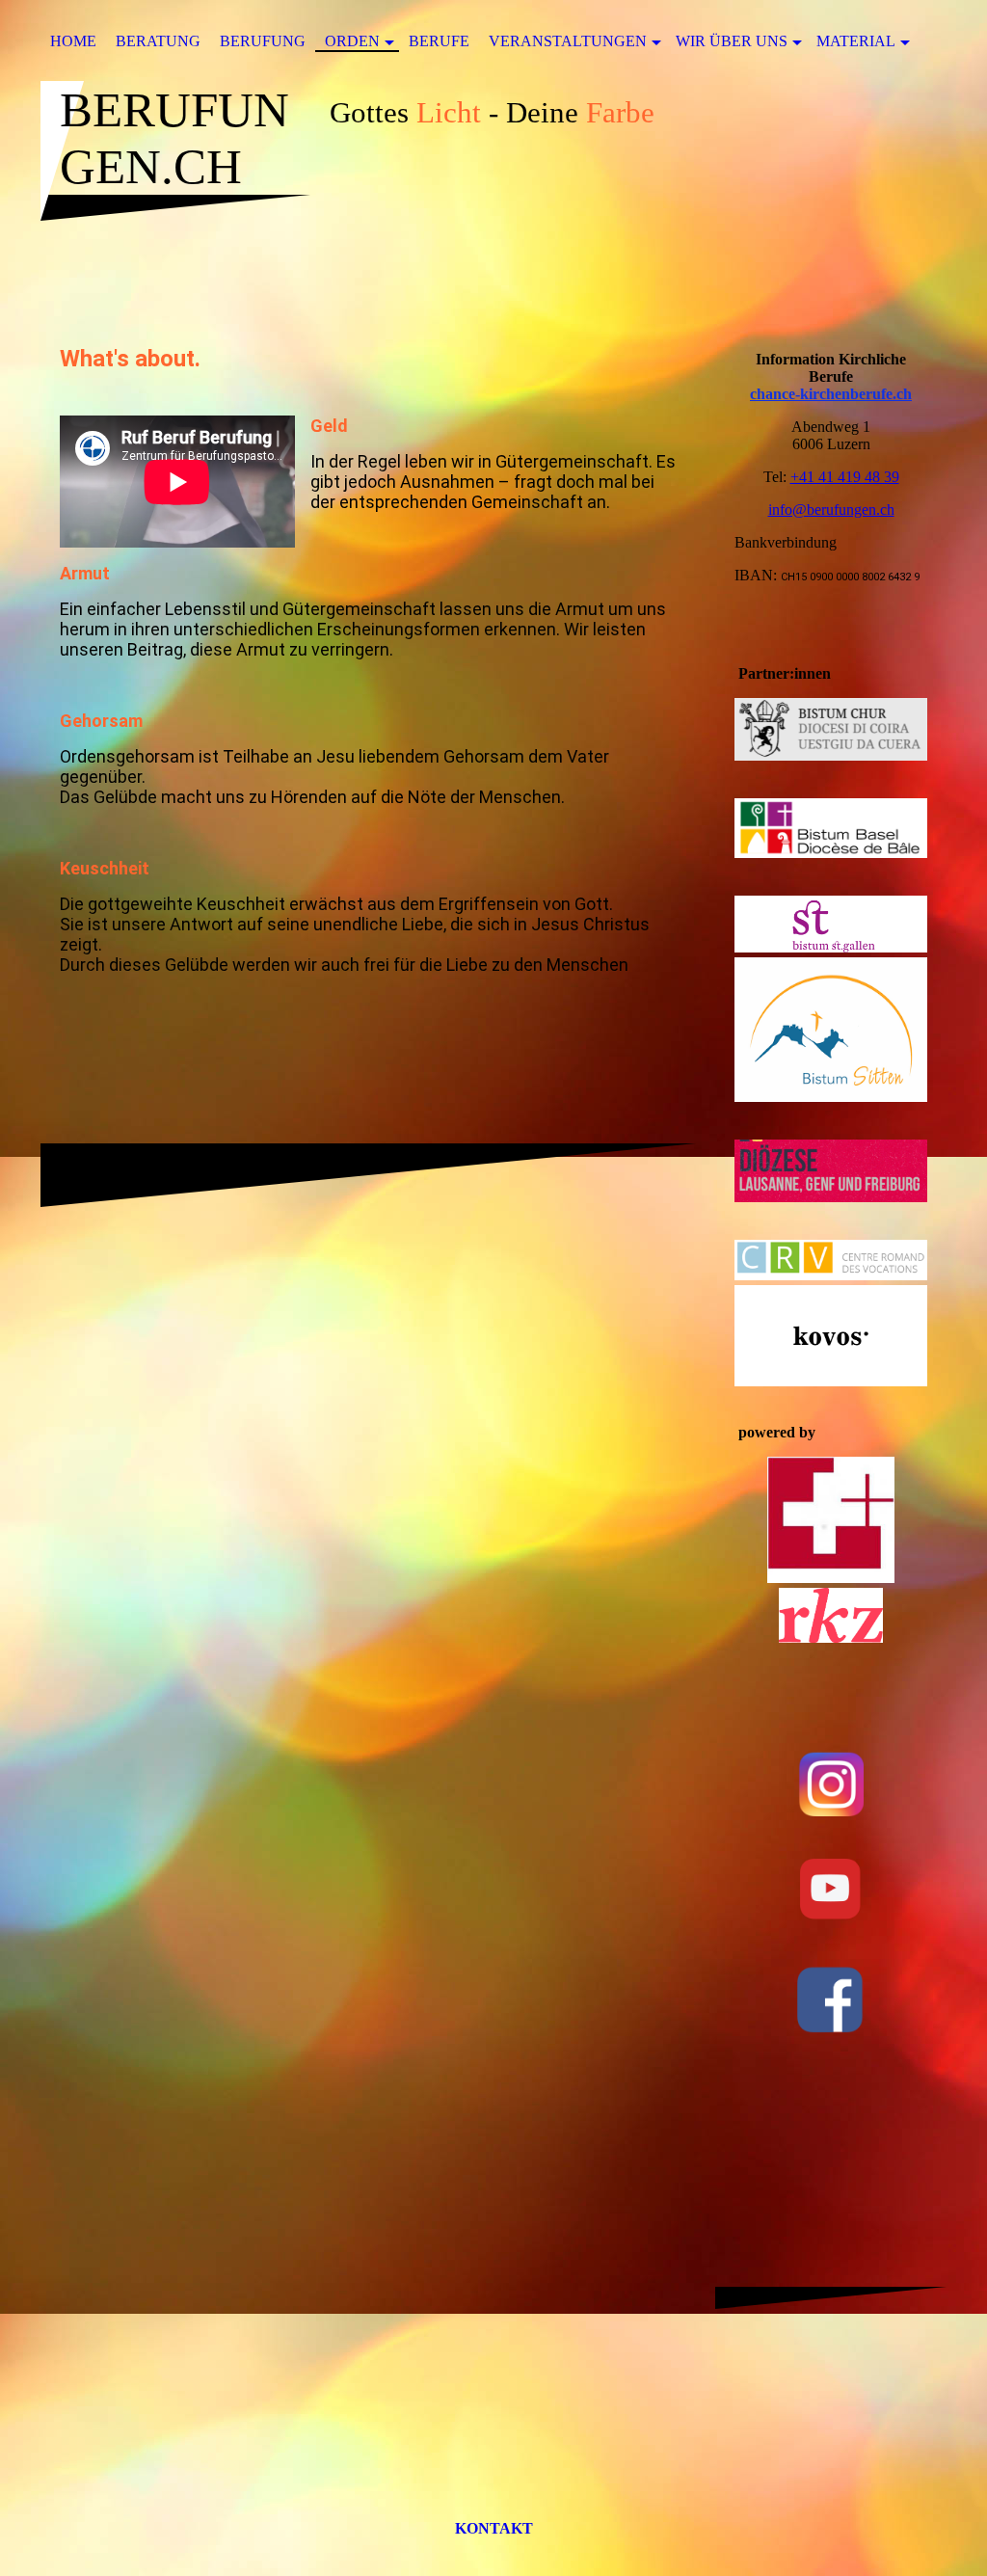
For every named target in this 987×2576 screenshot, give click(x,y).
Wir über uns (732, 41)
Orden (352, 41)
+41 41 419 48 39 (845, 477)
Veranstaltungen (568, 41)
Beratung (158, 41)
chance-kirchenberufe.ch (831, 394)
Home (73, 41)
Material (856, 41)
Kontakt (494, 2528)
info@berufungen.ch (831, 510)
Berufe (439, 41)
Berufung (263, 41)
